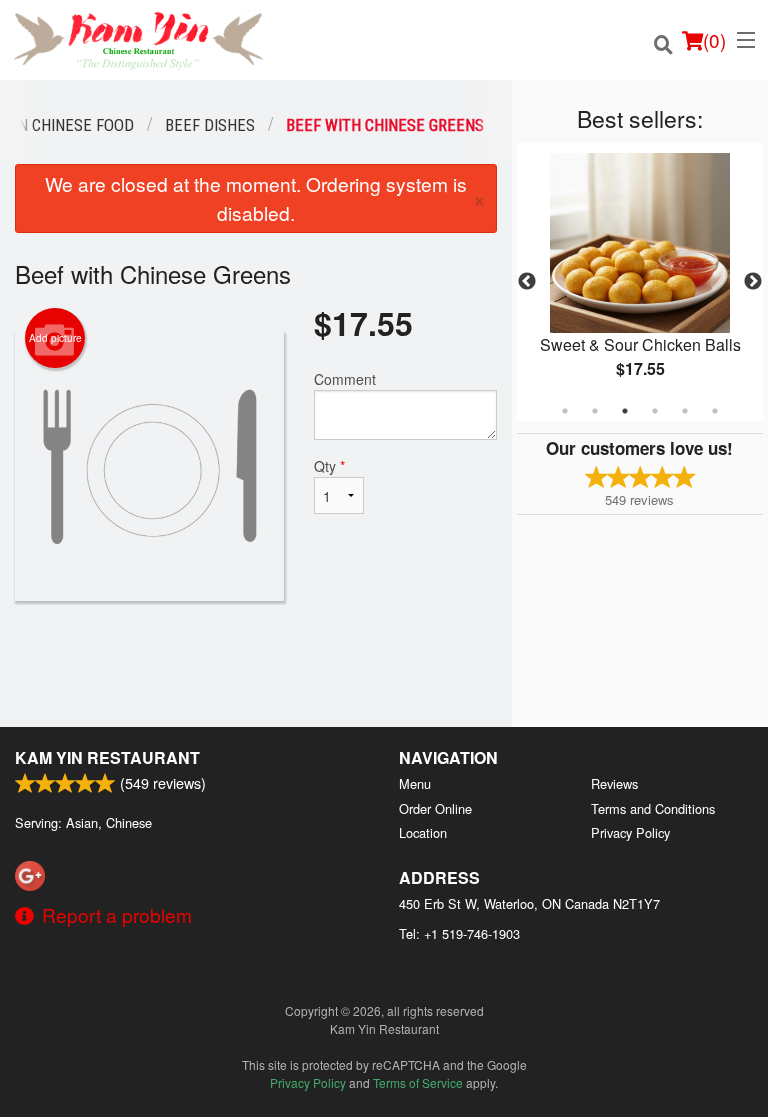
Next (753, 282)
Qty (329, 466)
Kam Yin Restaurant (107, 757)
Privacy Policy (630, 832)
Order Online (435, 808)
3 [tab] (625, 411)
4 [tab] (655, 411)
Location (423, 832)
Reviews (614, 783)
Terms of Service (418, 1082)
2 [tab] (595, 411)
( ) (714, 39)
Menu (415, 783)
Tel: (459, 933)
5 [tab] (685, 411)
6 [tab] (715, 411)
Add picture (55, 338)
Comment (345, 379)
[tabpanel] (640, 282)
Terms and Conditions (653, 808)
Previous (527, 282)
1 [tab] (565, 411)
